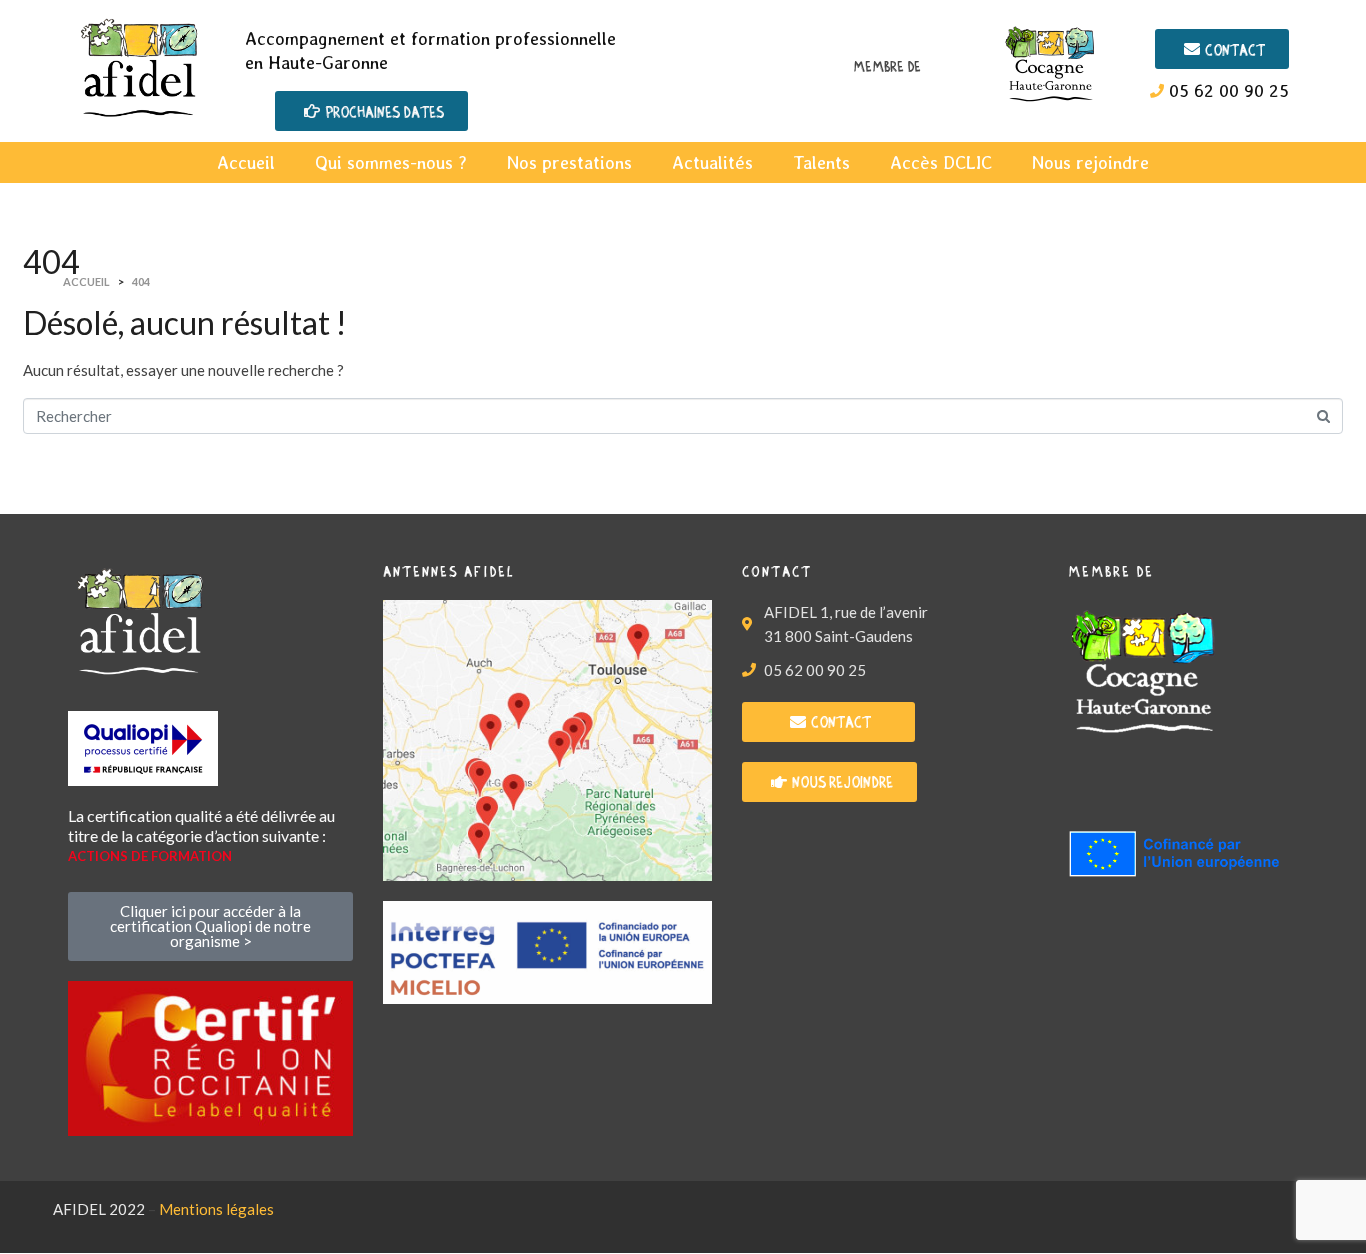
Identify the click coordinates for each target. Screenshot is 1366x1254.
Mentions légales (216, 1209)
